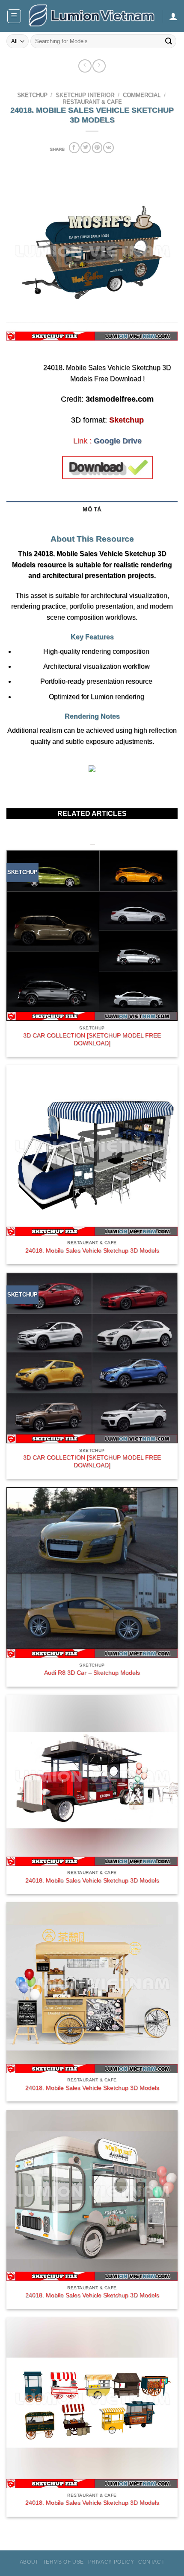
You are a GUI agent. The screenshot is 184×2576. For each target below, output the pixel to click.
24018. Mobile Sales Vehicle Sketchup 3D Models (92, 1251)
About (29, 2562)
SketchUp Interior (85, 95)
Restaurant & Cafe (92, 102)
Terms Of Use (63, 2562)
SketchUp (32, 95)
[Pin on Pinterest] (97, 147)
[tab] (92, 523)
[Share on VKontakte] (108, 147)
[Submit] (169, 41)
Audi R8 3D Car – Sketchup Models (92, 1673)
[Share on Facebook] (74, 147)
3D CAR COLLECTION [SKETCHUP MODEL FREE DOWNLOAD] (92, 1039)
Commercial (142, 95)
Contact (151, 2562)
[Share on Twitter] (86, 147)
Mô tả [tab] (92, 509)
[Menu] (14, 16)
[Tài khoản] (173, 16)
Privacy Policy (111, 2562)
